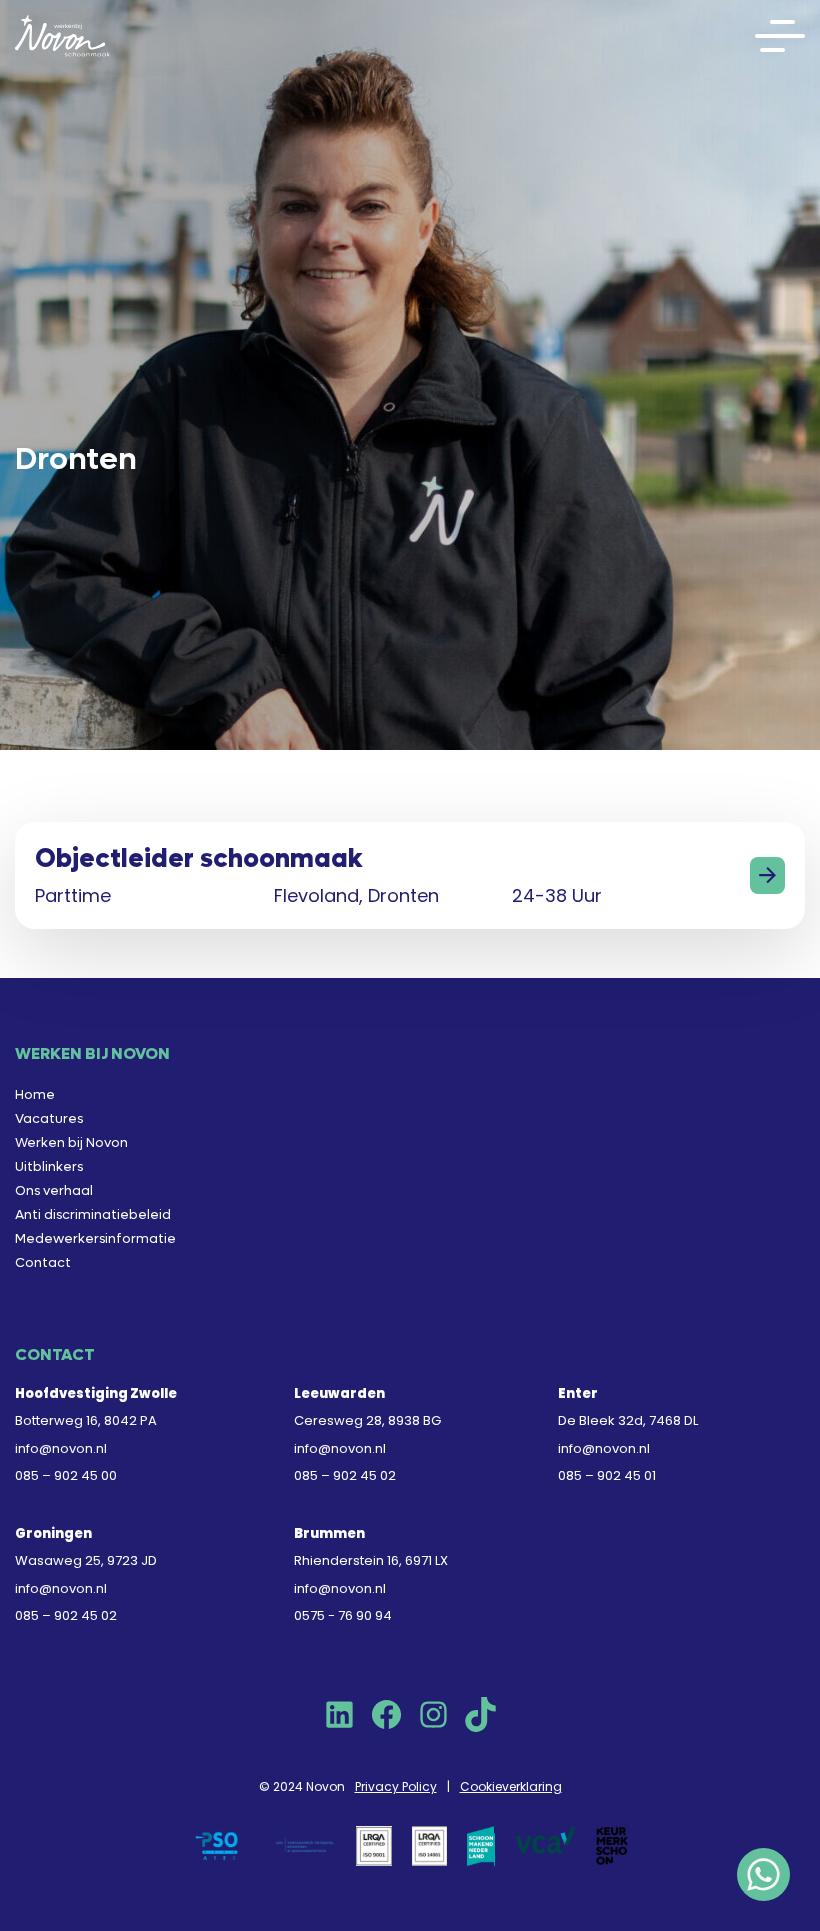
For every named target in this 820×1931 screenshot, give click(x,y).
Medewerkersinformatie (95, 1238)
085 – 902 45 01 (607, 1475)
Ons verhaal (54, 1190)
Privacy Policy (396, 1786)
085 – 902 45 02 (345, 1475)
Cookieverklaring (511, 1786)
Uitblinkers (49, 1166)
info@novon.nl (61, 1448)
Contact (43, 1262)
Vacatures (49, 1118)
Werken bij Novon (71, 1142)
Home (35, 1094)
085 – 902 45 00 (66, 1475)
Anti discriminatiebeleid (93, 1214)
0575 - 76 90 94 (343, 1615)
